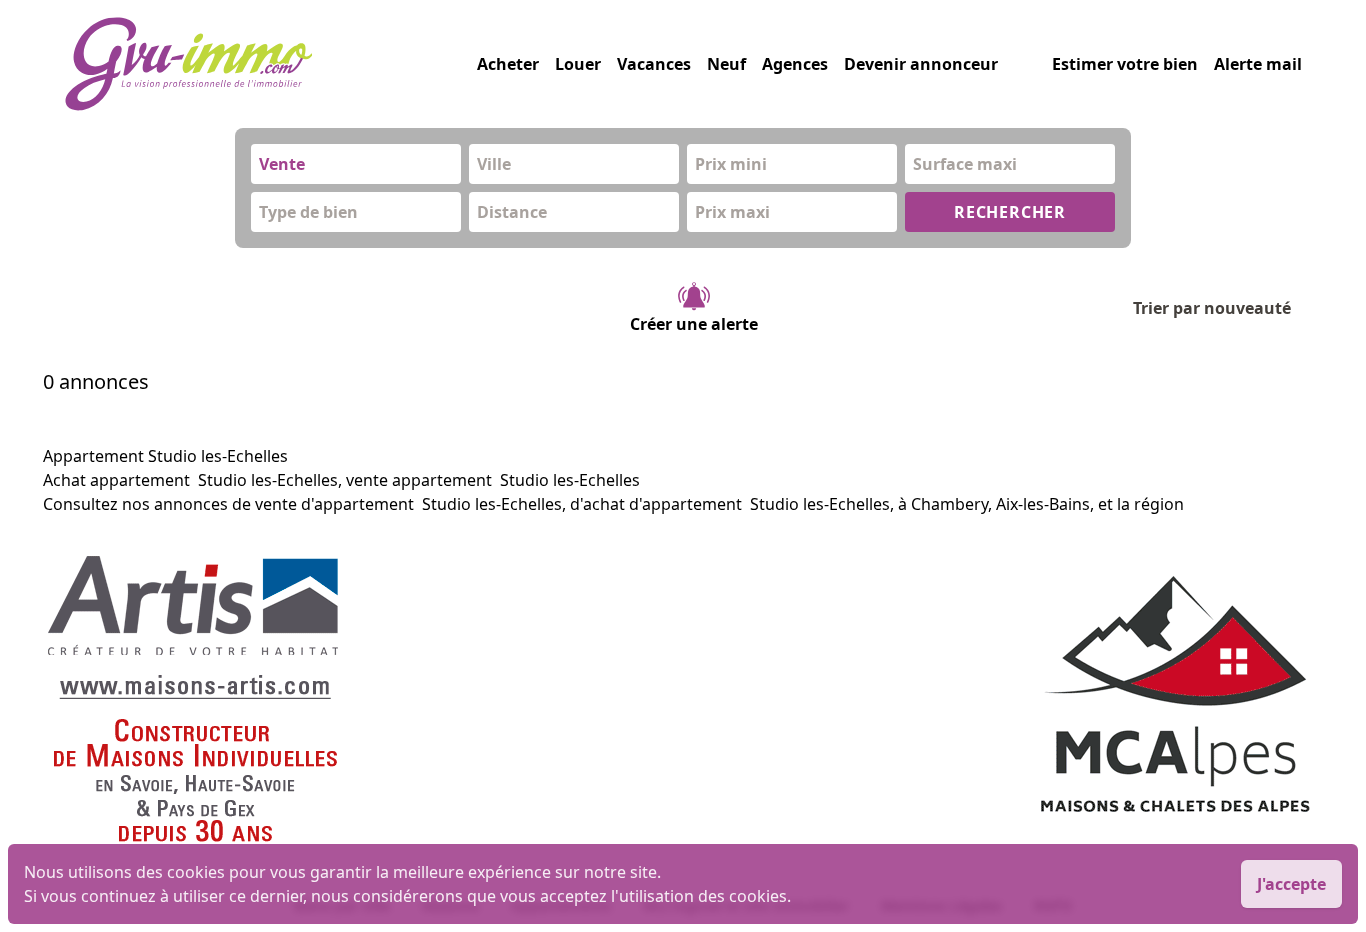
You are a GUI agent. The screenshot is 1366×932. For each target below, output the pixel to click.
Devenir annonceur (921, 64)
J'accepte (1291, 884)
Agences (795, 64)
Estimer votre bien (1125, 64)
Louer (578, 64)
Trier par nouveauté (1212, 308)
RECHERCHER (1010, 212)
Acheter (508, 64)
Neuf (726, 64)
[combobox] (356, 164)
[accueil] (270, 64)
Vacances (654, 64)
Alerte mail (1258, 64)
